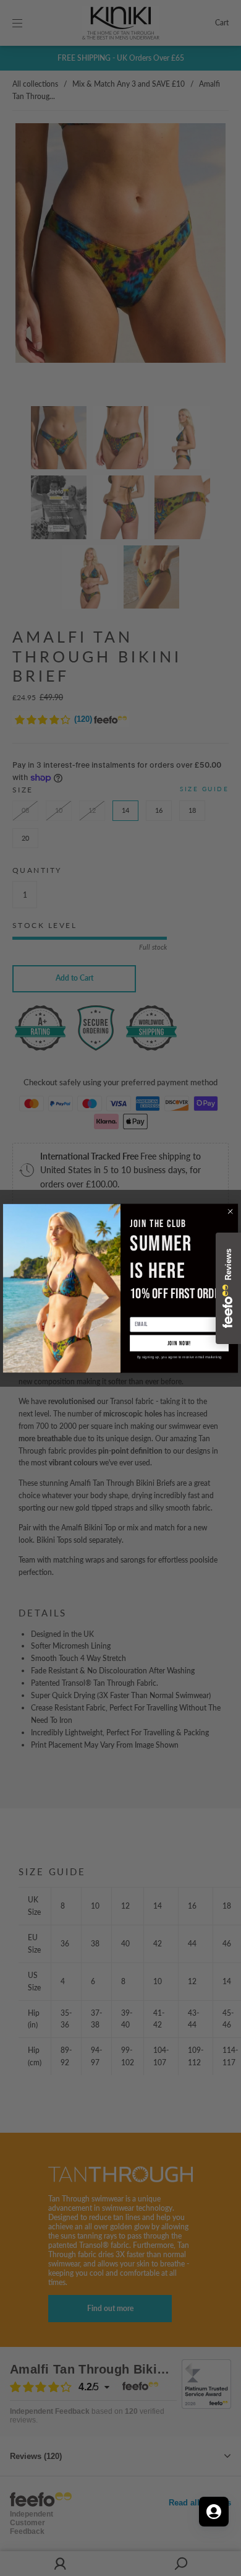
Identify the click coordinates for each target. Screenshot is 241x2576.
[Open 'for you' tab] (214, 2512)
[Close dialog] (230, 1211)
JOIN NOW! (180, 1343)
